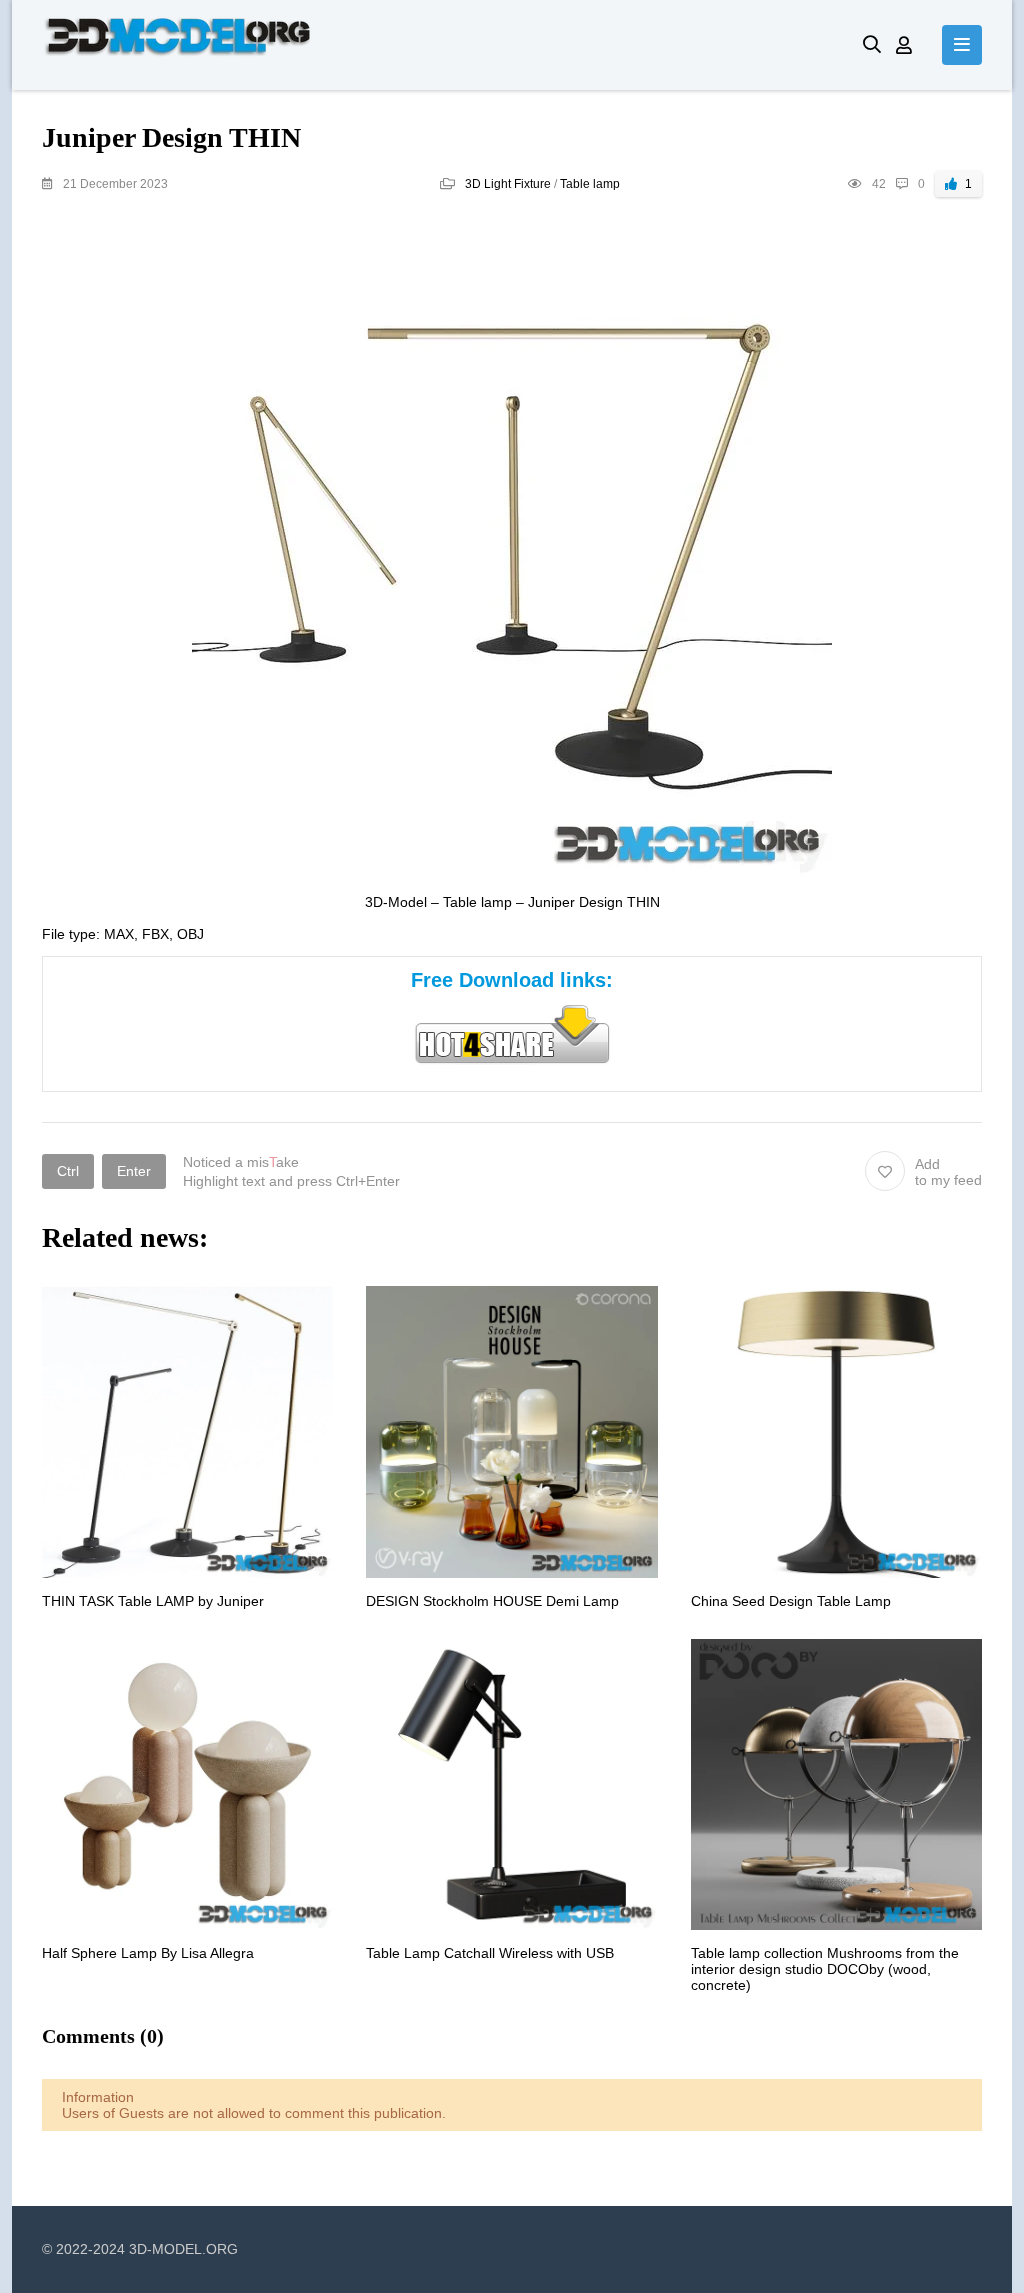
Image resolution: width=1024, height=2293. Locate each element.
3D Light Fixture (508, 184)
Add (948, 1172)
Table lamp (590, 184)
